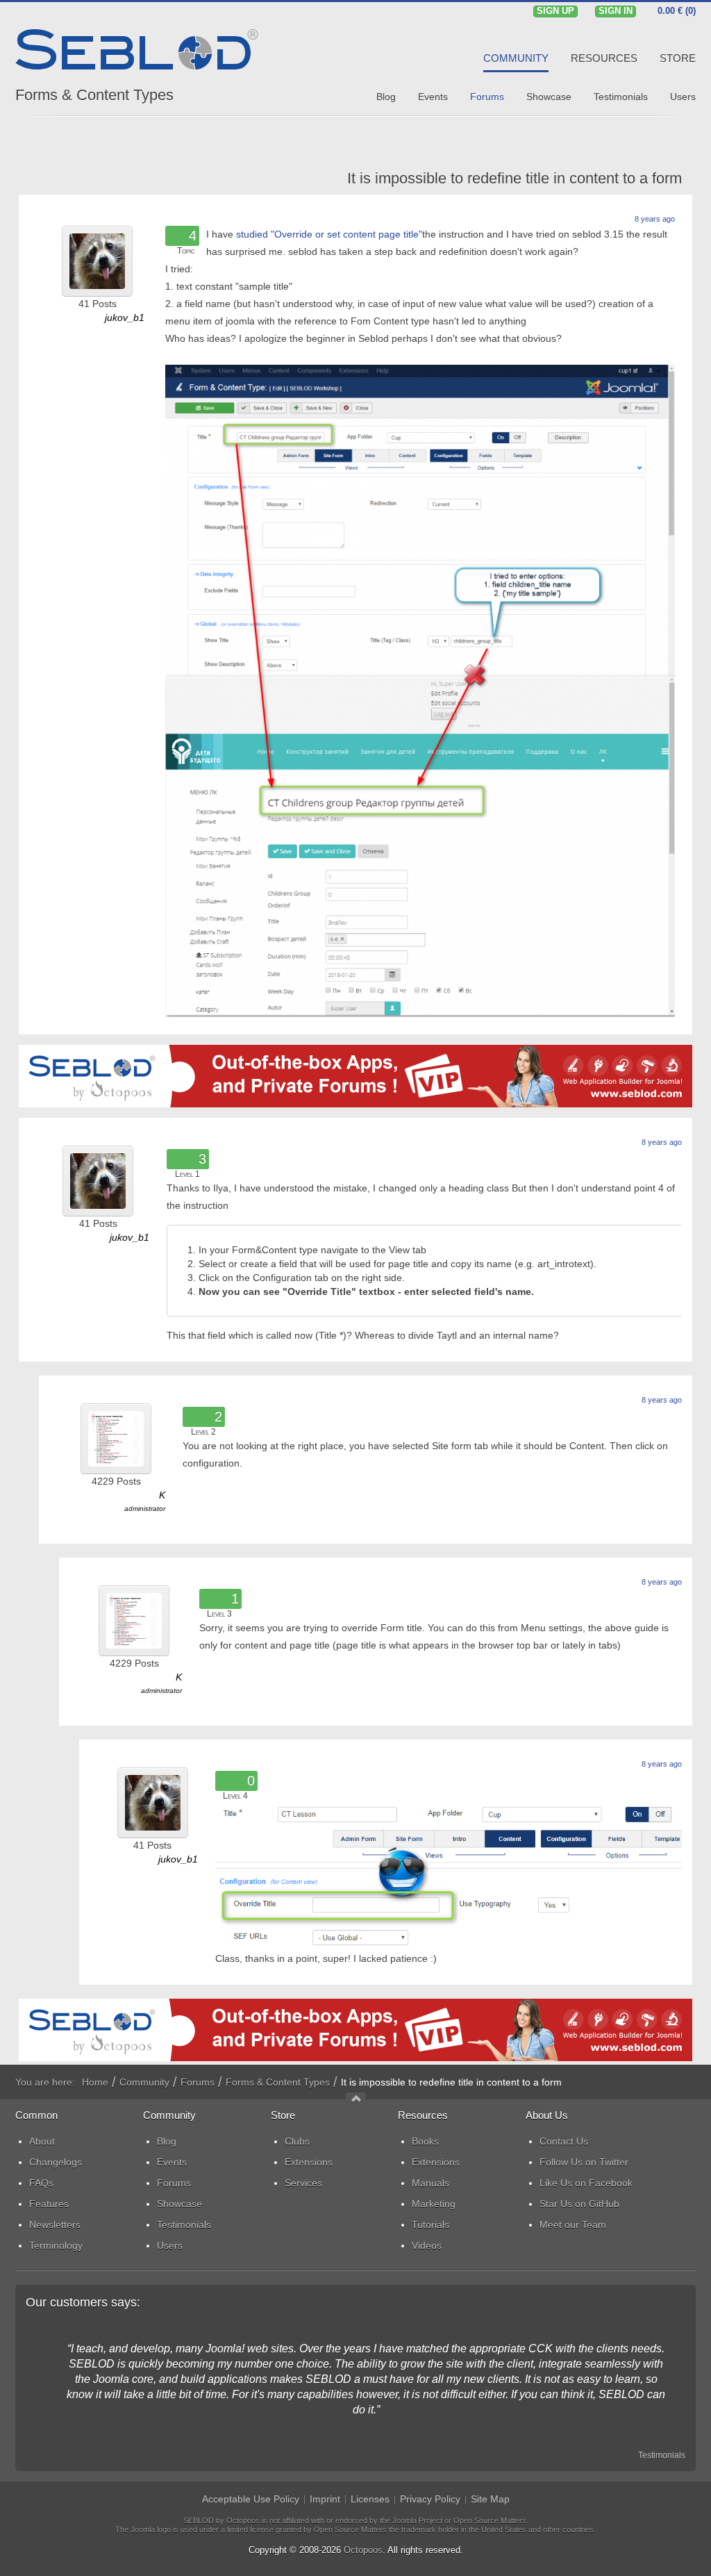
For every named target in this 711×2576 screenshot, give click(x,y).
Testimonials (662, 2455)
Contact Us (564, 2141)
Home (95, 2082)
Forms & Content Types (94, 95)
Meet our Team (573, 2224)
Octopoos (363, 2550)
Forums (198, 2082)
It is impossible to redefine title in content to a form (515, 178)
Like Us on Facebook (586, 2183)
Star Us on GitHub (579, 2204)
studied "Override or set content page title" (329, 234)
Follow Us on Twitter (584, 2162)
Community (144, 2082)
